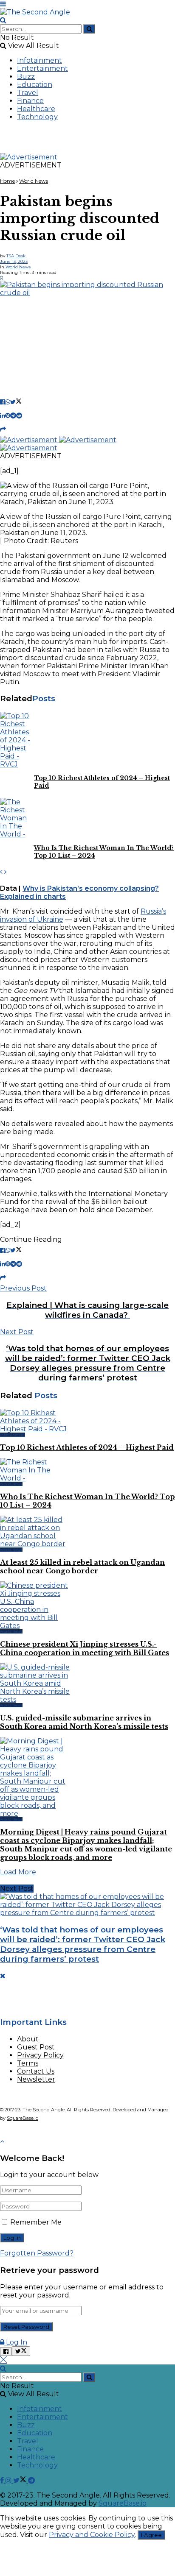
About (28, 2039)
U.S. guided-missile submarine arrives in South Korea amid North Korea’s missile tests (84, 1722)
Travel (28, 93)
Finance (30, 101)
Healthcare (36, 109)
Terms (28, 2063)
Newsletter (36, 2079)
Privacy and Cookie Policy (92, 2535)
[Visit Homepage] (35, 12)
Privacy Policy (40, 2055)
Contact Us (36, 2071)
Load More (18, 1872)
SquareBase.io (23, 2118)
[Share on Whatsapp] (8, 402)
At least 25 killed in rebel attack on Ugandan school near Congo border (82, 1567)
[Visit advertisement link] (29, 157)
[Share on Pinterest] (8, 415)
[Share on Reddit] (19, 415)
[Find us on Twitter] (21, 2480)
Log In (16, 2342)
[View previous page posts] (1, 872)
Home (7, 181)
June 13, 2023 (14, 261)
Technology (37, 117)
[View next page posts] (6, 872)
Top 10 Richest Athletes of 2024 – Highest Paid (87, 1447)
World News (34, 181)
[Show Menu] (3, 4)
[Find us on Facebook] (3, 2480)
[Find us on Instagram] (9, 2480)
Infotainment (40, 60)
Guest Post (36, 2047)
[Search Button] (3, 20)
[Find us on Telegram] (31, 2480)
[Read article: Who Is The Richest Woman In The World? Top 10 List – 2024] (17, 818)
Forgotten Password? (37, 2253)
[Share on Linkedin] (3, 415)
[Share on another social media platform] (3, 429)
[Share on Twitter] (16, 402)
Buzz (26, 77)
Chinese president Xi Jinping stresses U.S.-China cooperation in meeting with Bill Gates (85, 1648)
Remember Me (36, 2222)
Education (35, 85)
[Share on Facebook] (3, 402)
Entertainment (42, 68)
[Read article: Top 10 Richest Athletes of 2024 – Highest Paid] (17, 740)
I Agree (151, 2535)
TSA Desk (16, 256)
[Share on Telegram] (13, 415)
